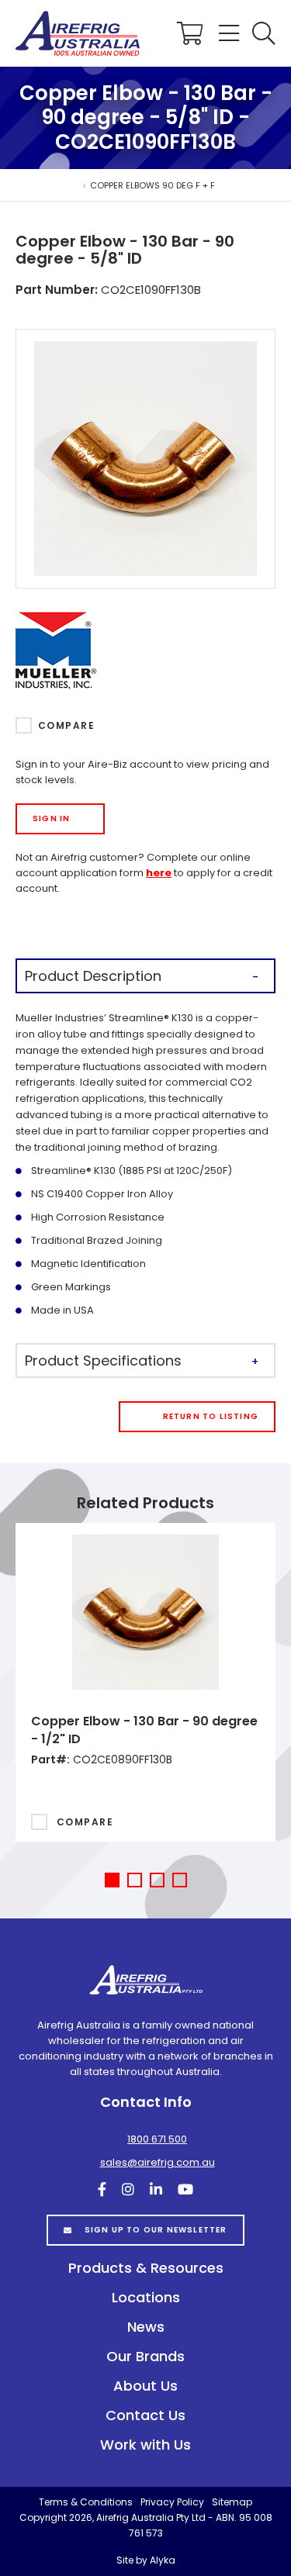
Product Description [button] (93, 976)
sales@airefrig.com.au (158, 2162)
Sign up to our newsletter (156, 2230)
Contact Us (145, 2415)
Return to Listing (211, 1416)
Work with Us (145, 2445)
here (159, 873)
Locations (146, 2297)
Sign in (51, 818)
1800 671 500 (157, 2139)
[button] (264, 33)
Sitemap (232, 2502)
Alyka (163, 2560)
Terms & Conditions (86, 2502)
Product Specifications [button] (103, 1361)
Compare (66, 725)
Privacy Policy (172, 2502)
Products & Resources (146, 2268)
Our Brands (145, 2356)
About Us (145, 2386)
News (146, 2327)
